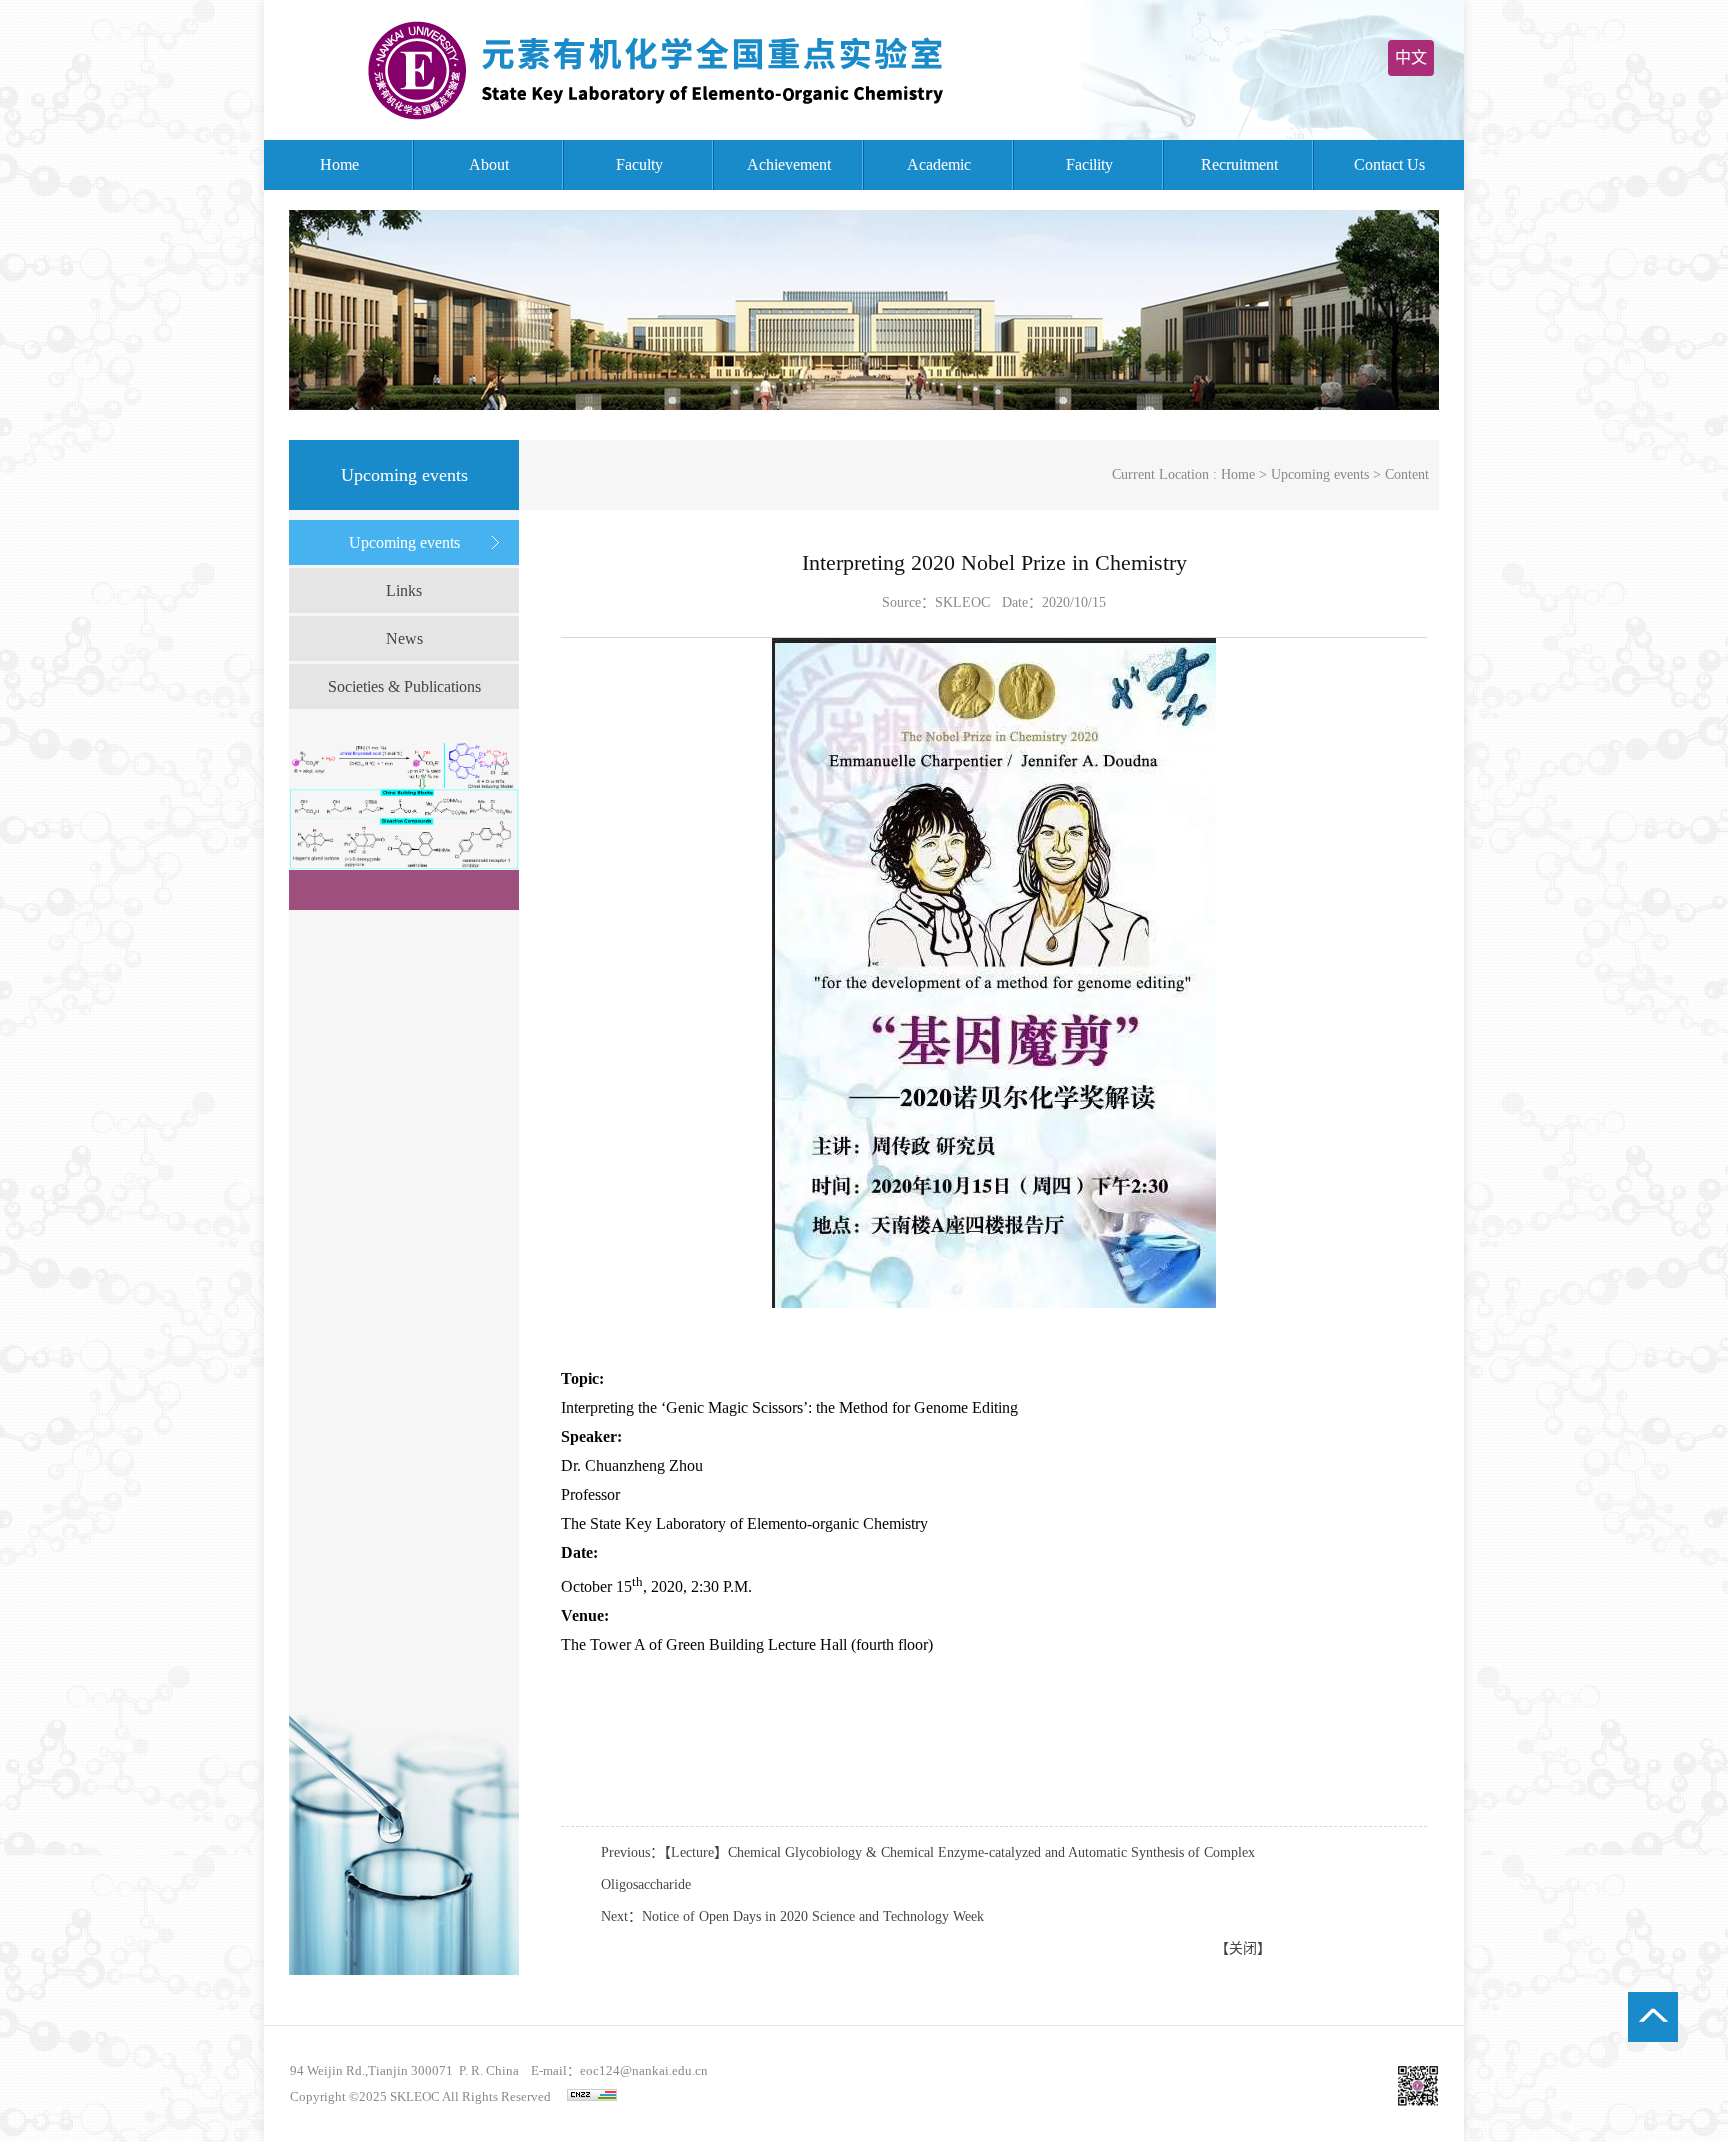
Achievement (789, 164)
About (489, 164)
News (404, 638)
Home (339, 164)
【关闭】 (1243, 1948)
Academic (939, 164)
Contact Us (1389, 164)
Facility (1089, 164)
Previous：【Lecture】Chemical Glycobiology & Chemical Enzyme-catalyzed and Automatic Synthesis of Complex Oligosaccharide (928, 1868)
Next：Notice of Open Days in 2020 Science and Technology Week (792, 1916)
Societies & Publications (404, 686)
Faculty (639, 164)
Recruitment (1239, 164)
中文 (1411, 57)
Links (404, 590)
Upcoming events (404, 542)
